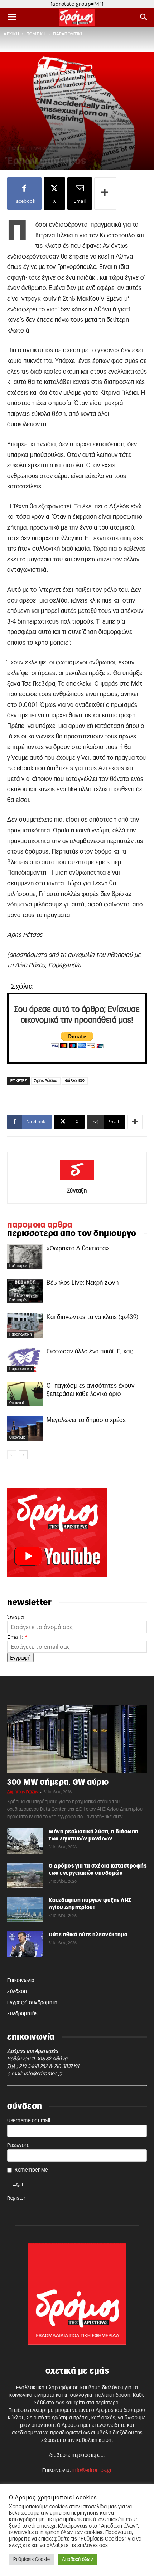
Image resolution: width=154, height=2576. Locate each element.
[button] (12, 17)
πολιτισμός (18, 1266)
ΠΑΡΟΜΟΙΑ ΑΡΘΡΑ (40, 1225)
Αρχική (11, 34)
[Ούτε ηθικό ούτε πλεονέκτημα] (25, 1944)
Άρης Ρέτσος (46, 1081)
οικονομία (18, 1403)
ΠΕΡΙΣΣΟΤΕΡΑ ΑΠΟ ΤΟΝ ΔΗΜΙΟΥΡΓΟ (72, 1234)
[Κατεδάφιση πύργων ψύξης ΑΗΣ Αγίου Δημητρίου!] (25, 1909)
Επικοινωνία (21, 1981)
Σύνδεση (17, 1992)
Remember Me (31, 2170)
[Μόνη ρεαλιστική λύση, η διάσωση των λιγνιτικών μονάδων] (25, 1841)
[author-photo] (77, 1180)
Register (16, 2198)
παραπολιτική (68, 34)
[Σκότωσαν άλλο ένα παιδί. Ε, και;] (25, 1360)
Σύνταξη (77, 1191)
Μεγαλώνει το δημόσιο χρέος (86, 1420)
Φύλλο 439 (75, 1081)
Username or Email (29, 2121)
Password (18, 2145)
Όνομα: (16, 1617)
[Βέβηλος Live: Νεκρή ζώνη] (25, 1291)
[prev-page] (12, 1455)
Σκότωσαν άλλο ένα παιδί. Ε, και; (90, 1351)
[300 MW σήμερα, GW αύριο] (77, 1739)
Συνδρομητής (22, 2014)
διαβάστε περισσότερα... (77, 2455)
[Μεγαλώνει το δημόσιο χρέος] (25, 1428)
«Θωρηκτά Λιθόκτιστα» (78, 1248)
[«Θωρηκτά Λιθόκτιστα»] (25, 1257)
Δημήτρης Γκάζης (23, 1792)
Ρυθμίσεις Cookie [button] (32, 2560)
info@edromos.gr (43, 2074)
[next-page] (23, 1455)
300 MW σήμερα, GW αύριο (58, 1782)
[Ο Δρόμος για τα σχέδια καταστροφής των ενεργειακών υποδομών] (25, 1875)
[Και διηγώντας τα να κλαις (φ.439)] (25, 1325)
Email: (17, 1637)
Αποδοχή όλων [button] (77, 2560)
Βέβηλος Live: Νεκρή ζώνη (83, 1283)
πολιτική (36, 34)
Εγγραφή (20, 1658)
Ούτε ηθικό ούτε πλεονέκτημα (88, 1935)
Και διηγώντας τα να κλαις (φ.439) (93, 1317)
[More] (105, 193)
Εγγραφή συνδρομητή (32, 2003)
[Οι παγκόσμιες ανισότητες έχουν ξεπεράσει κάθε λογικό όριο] (25, 1394)
